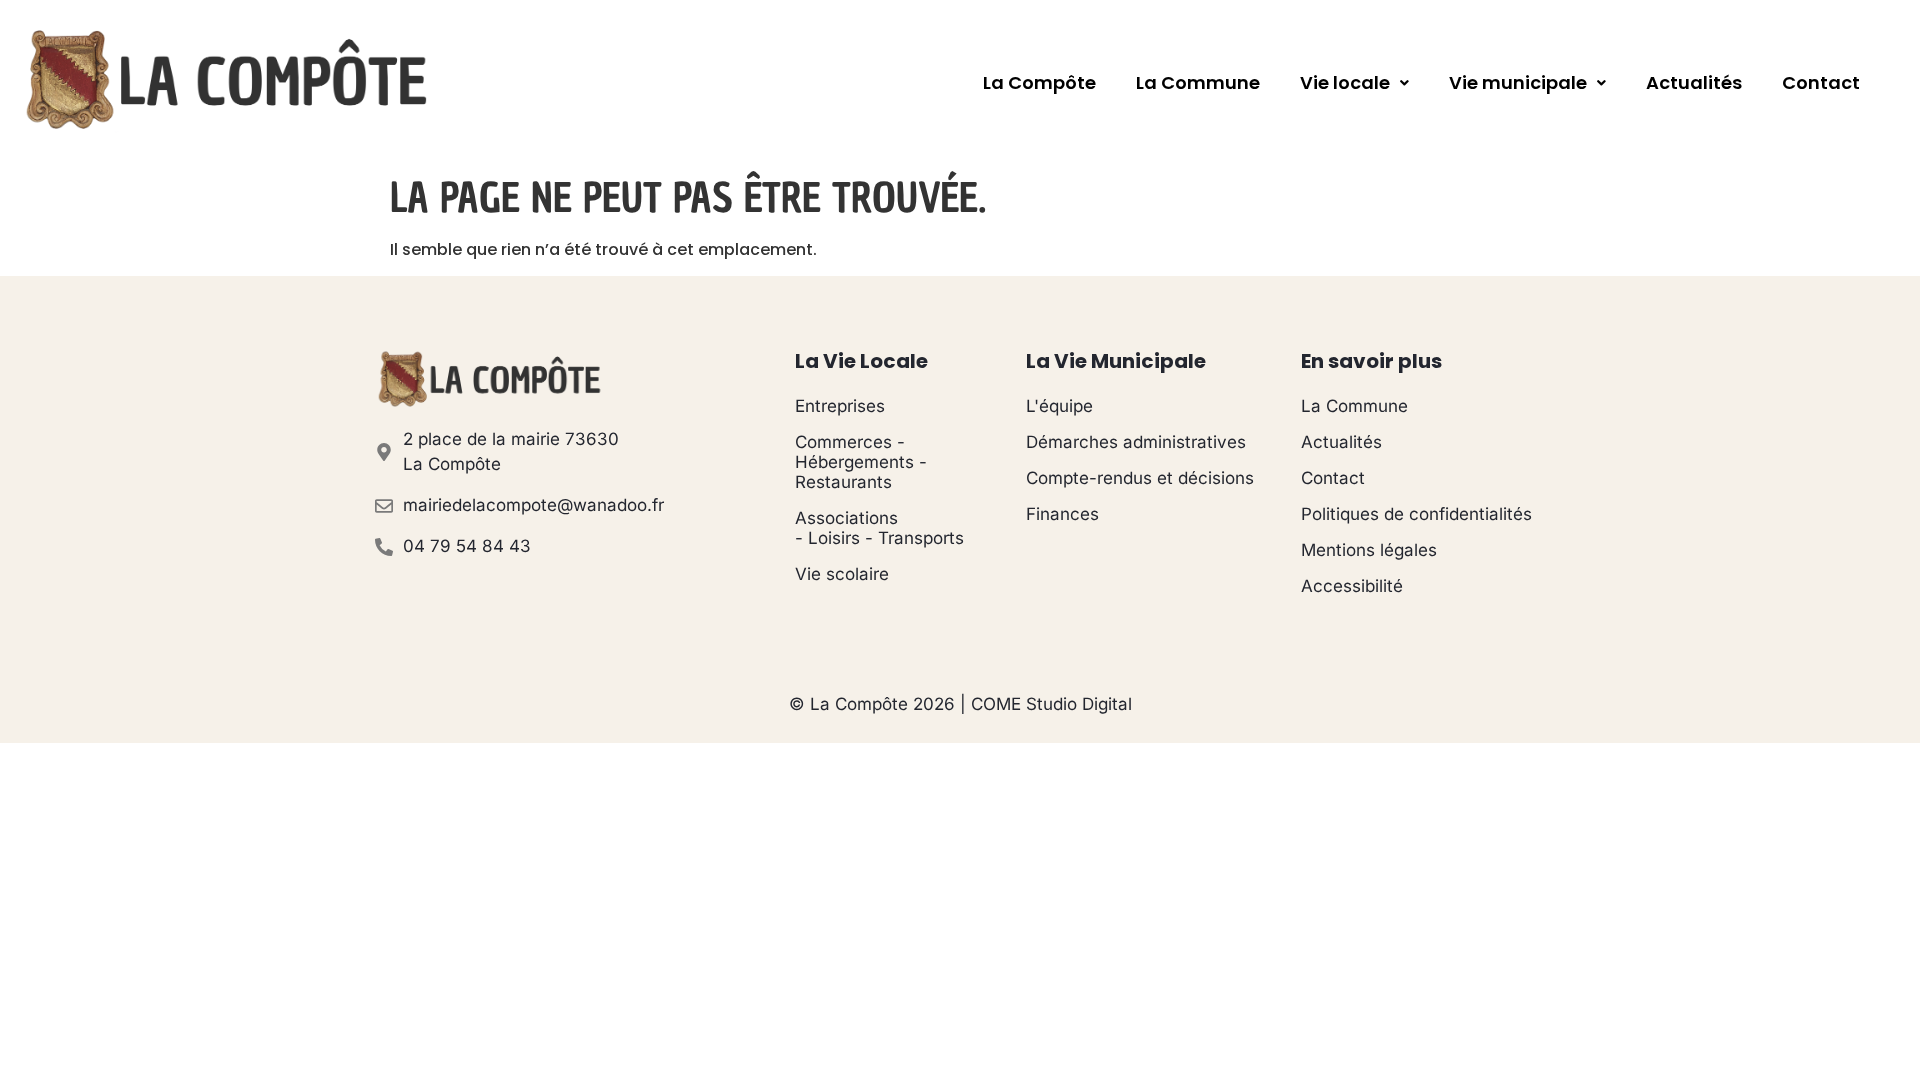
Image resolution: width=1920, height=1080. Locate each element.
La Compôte (1039, 82)
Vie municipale (1518, 82)
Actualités (1694, 82)
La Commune (1198, 82)
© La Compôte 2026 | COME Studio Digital (960, 704)
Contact (1821, 82)
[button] (1354, 83)
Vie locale (1345, 82)
